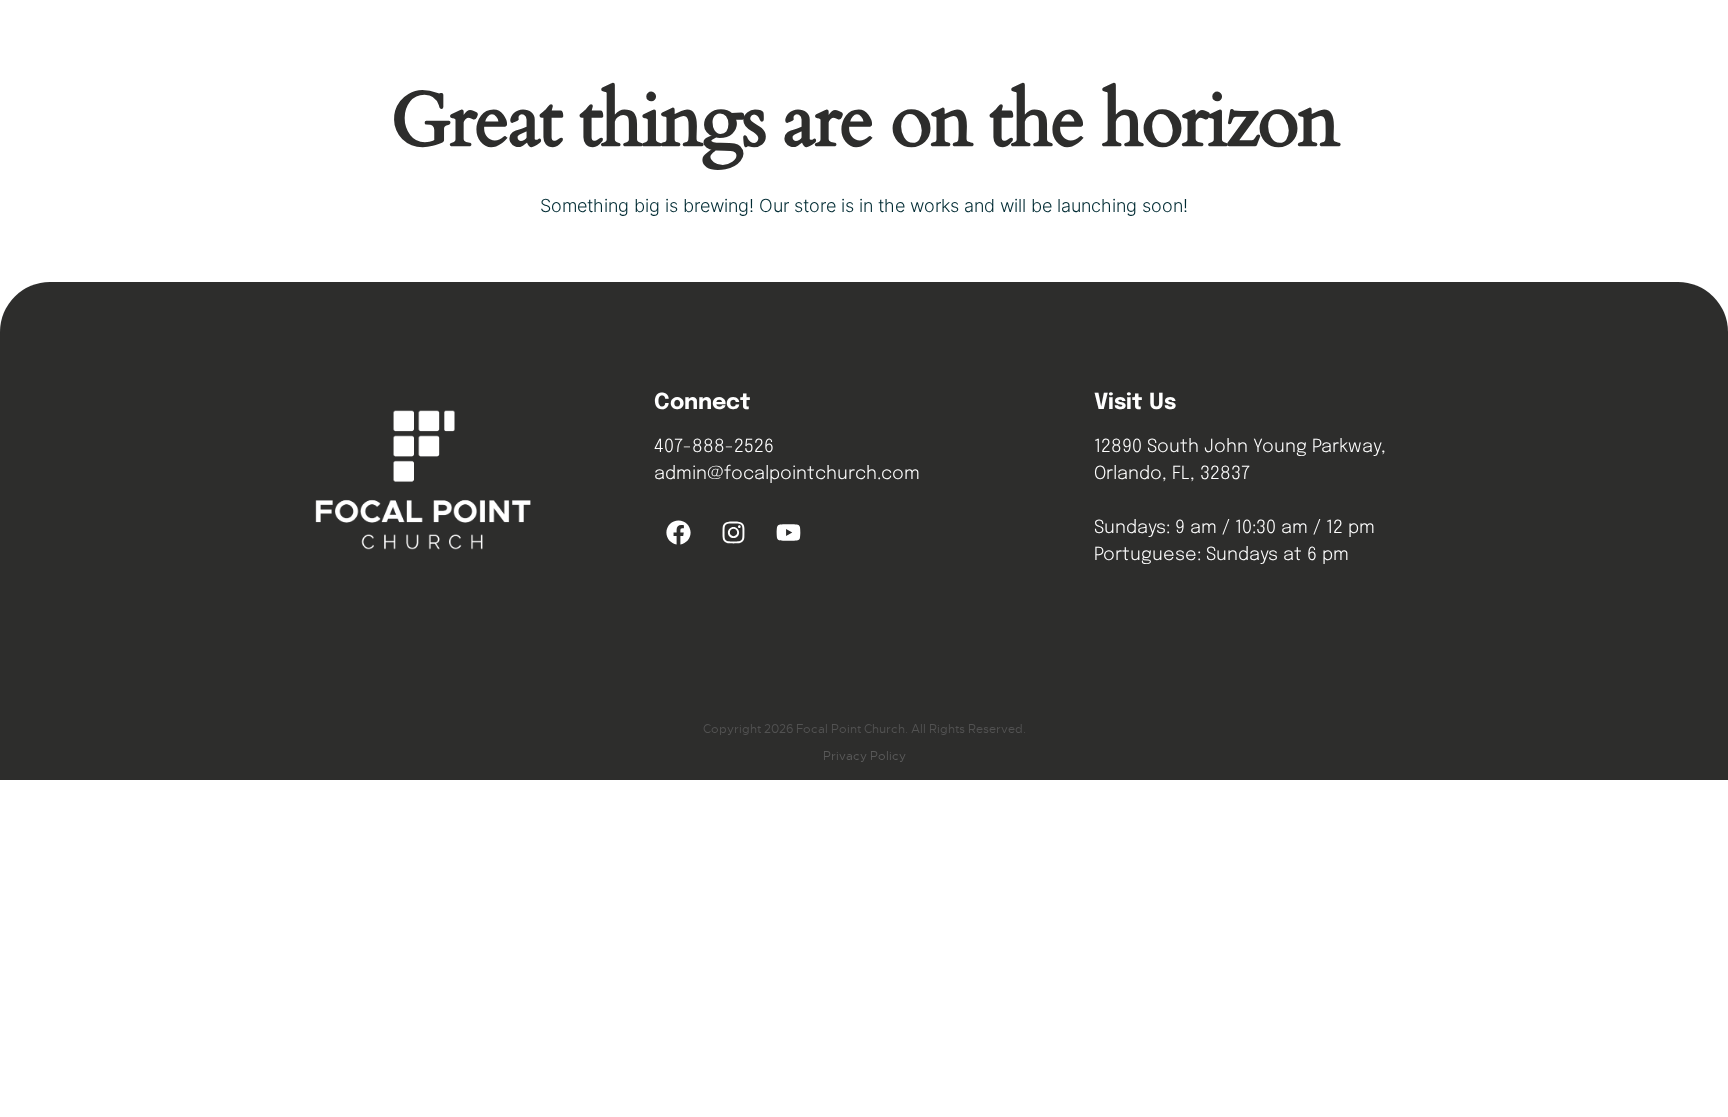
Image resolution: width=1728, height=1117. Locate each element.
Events (1080, 44)
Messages (983, 44)
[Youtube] (789, 533)
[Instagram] (734, 533)
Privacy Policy (864, 756)
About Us (877, 44)
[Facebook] (679, 533)
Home (789, 44)
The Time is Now (1324, 44)
